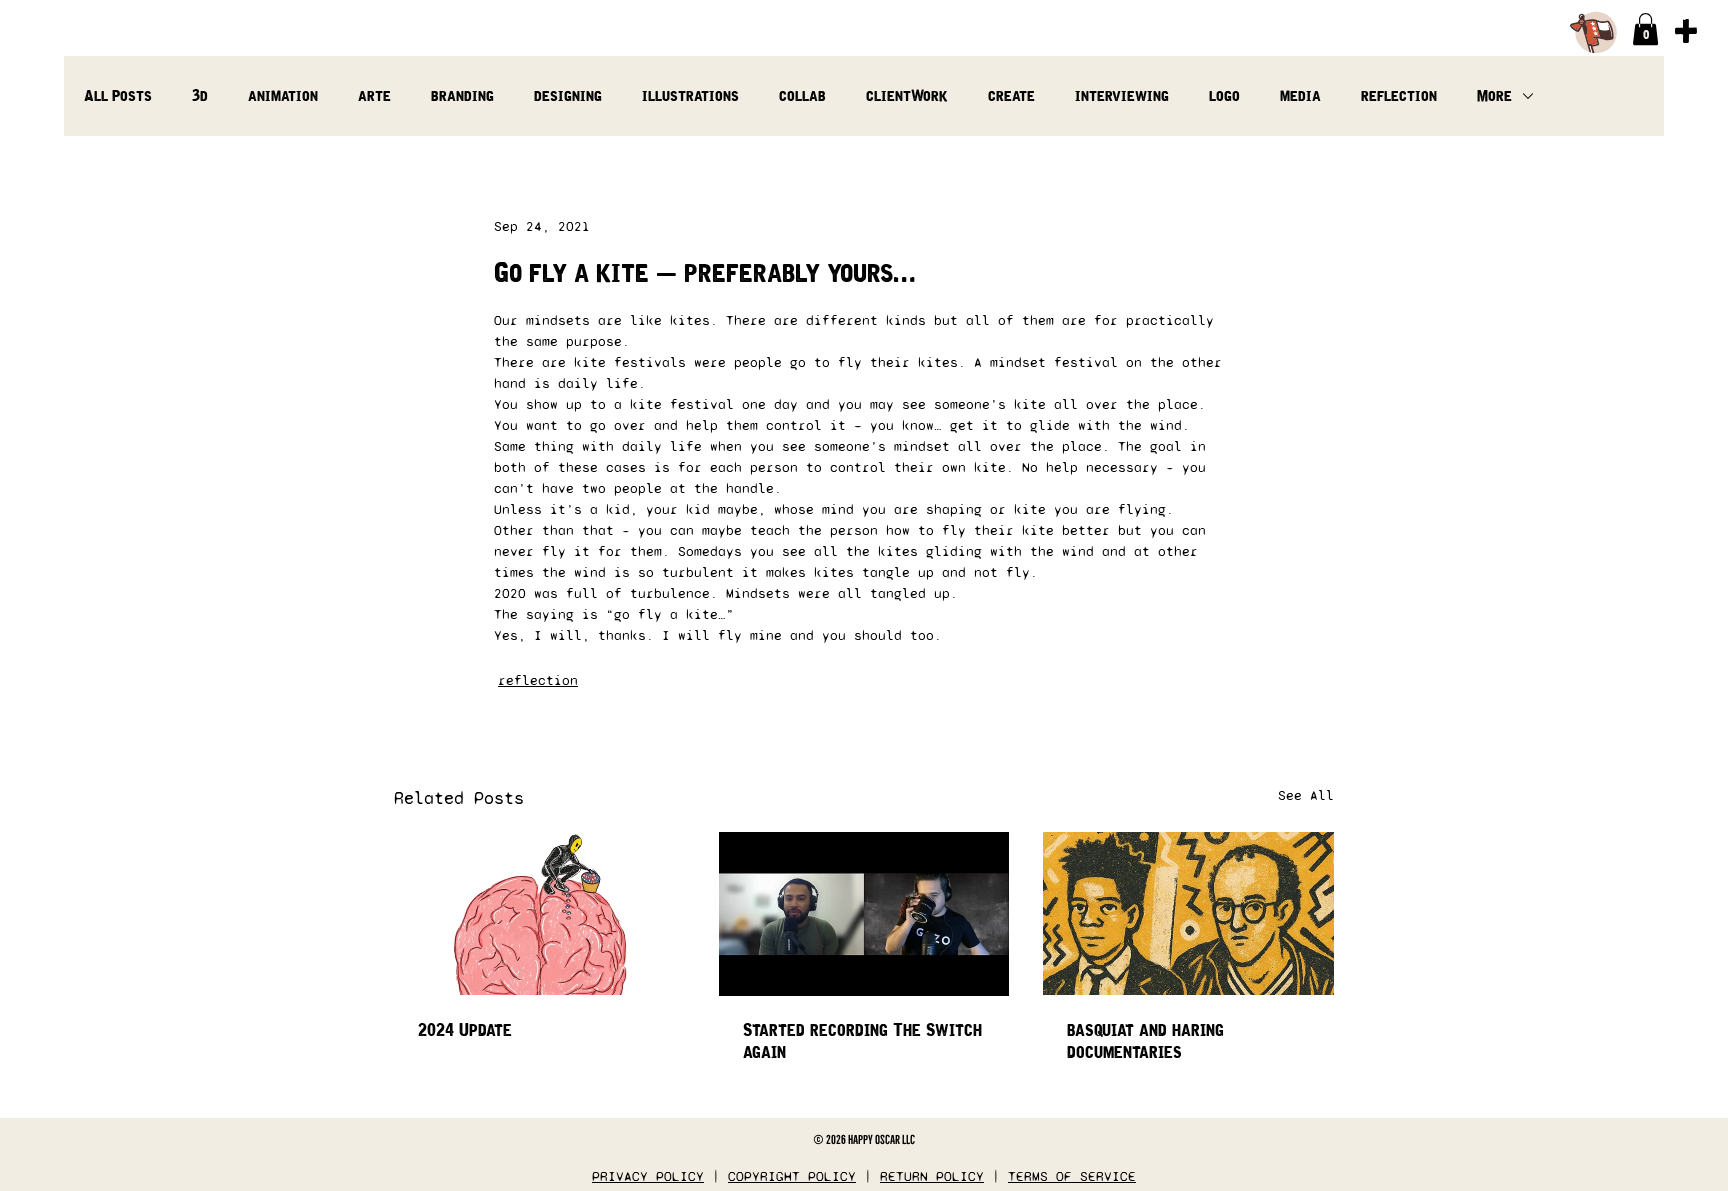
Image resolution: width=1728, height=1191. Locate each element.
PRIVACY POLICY (648, 1177)
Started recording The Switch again (862, 1041)
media (1300, 95)
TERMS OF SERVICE (1072, 1177)
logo (1224, 95)
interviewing (1122, 95)
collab (802, 95)
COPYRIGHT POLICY (792, 1177)
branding (462, 95)
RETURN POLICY (932, 1177)
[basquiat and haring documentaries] (1188, 913)
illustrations (690, 95)
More (1494, 95)
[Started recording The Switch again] (864, 914)
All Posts (118, 95)
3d (200, 95)
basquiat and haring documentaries (1145, 1041)
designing (568, 95)
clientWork (907, 95)
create (1011, 95)
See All (1306, 795)
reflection (1399, 95)
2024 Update (465, 1030)
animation (283, 95)
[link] (1645, 29)
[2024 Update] (539, 913)
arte (374, 95)
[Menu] (1685, 30)
